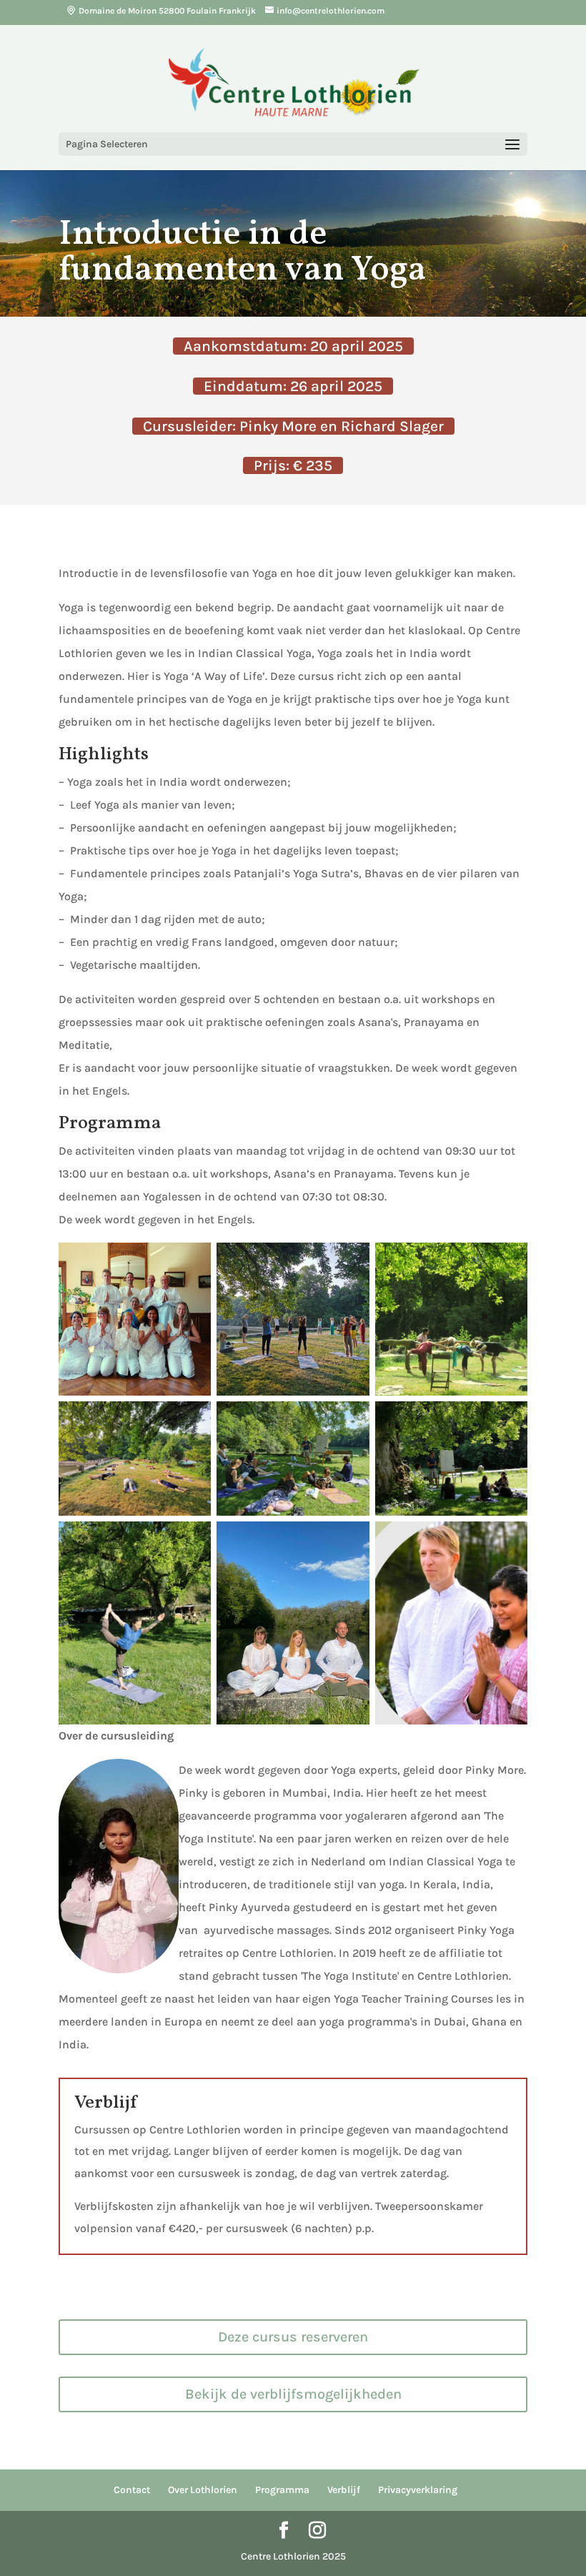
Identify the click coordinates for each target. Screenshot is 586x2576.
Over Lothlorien (203, 2490)
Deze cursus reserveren (293, 2337)
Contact (132, 2490)
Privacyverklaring (418, 2490)
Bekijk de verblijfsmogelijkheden (293, 2394)
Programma (282, 2490)
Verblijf (344, 2490)
